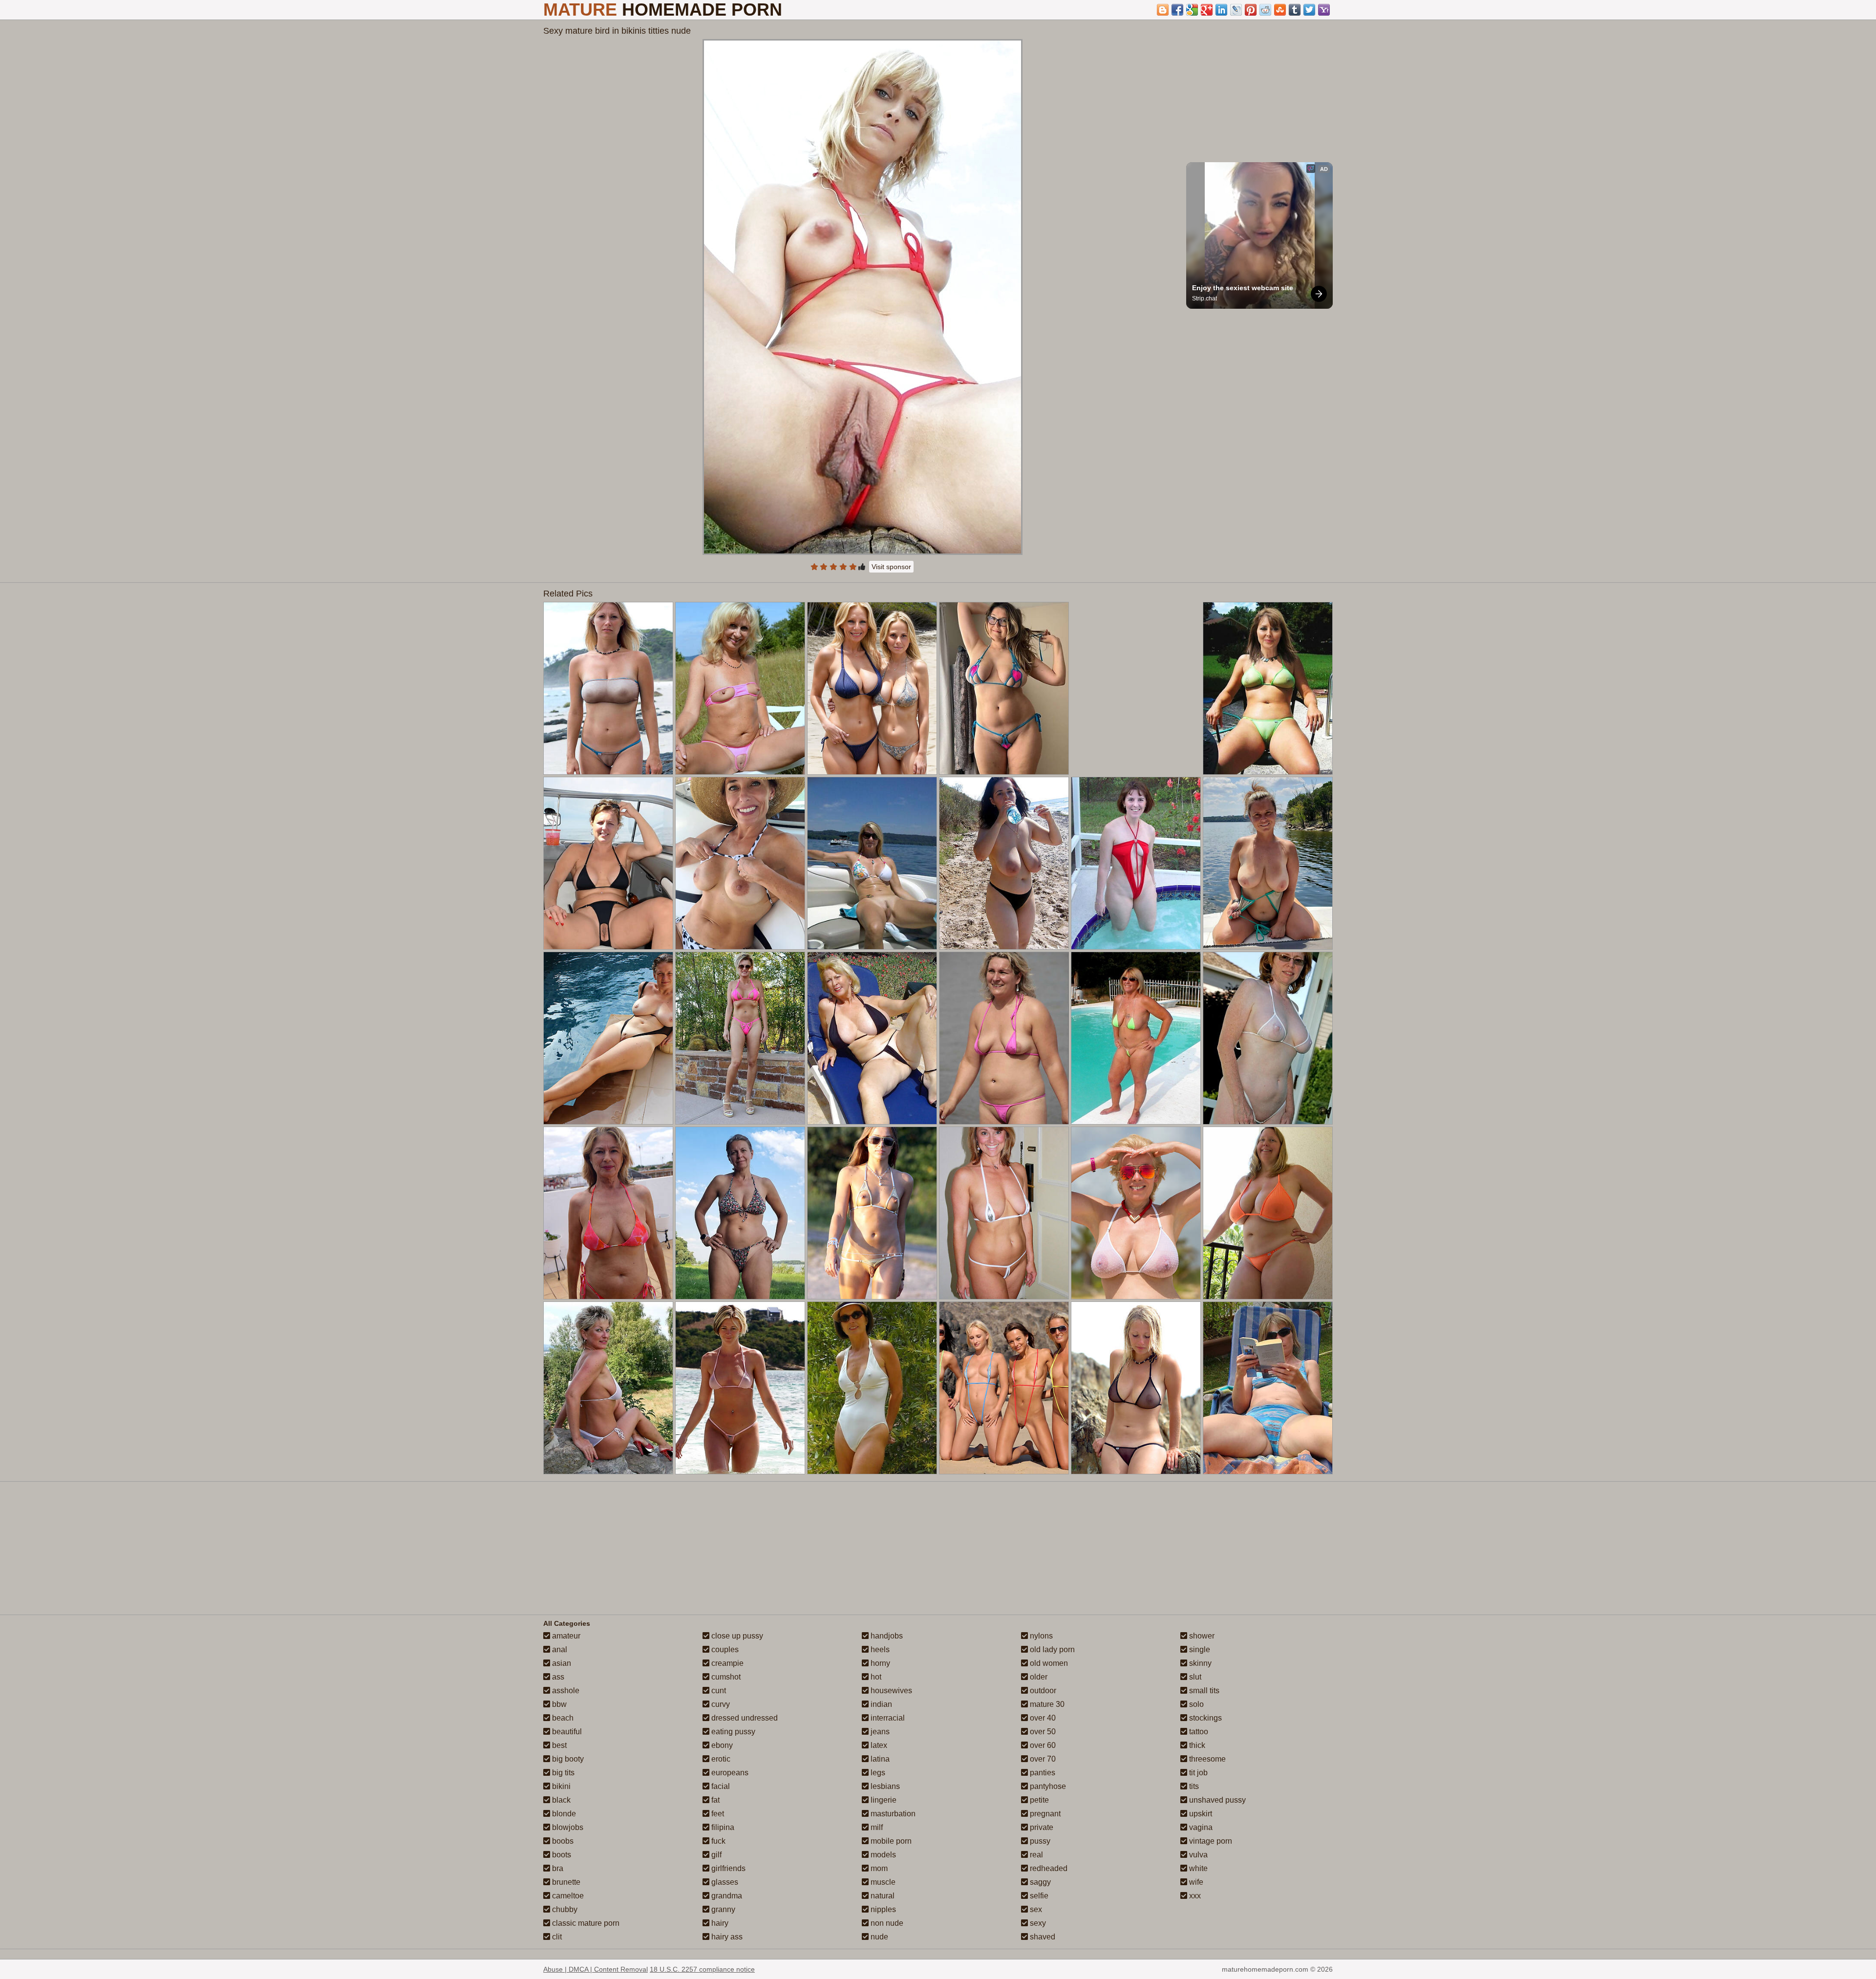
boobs (562, 1841)
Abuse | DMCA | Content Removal (596, 1969)
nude (878, 1937)
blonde (563, 1814)
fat (714, 1800)
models (882, 1855)
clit (556, 1937)
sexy (1037, 1923)
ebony (721, 1745)
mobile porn (890, 1841)
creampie (726, 1663)
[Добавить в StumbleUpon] (1280, 10)
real (1035, 1855)
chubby (564, 1909)
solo (1195, 1704)
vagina (1200, 1827)
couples (724, 1649)
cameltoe (567, 1896)
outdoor (1042, 1691)
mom (878, 1868)
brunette (565, 1882)
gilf (715, 1855)
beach (562, 1718)
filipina (722, 1827)
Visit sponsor (891, 567)
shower (1201, 1636)
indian (880, 1704)
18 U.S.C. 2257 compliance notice (702, 1969)
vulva (1197, 1855)
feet (717, 1814)
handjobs (886, 1636)
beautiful (566, 1732)
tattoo (1198, 1732)
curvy (720, 1704)
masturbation (892, 1814)
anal (559, 1649)
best (558, 1745)
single (1199, 1649)
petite (1038, 1800)
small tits (1203, 1691)
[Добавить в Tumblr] (1295, 10)
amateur (565, 1636)
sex (1035, 1909)
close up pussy (736, 1636)
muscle (882, 1882)
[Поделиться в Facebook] (1177, 10)
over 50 (1042, 1732)
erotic (720, 1759)
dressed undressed (744, 1718)
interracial (887, 1718)
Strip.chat (1204, 298)
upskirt (1200, 1814)
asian (561, 1663)
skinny (1199, 1663)
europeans (729, 1773)
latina (879, 1759)
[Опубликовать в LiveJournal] (1236, 10)
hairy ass (726, 1937)
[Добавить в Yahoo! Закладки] (1324, 10)
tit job (1197, 1773)
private (1041, 1827)
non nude (886, 1923)
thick (1196, 1745)
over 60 (1042, 1745)
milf (876, 1827)
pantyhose (1047, 1786)
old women (1048, 1663)
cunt (718, 1691)
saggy (1039, 1882)
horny (879, 1663)
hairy (719, 1923)
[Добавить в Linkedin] (1221, 10)
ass (557, 1677)
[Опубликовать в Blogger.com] (1163, 10)
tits (1193, 1786)
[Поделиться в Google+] (1207, 10)
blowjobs (567, 1827)
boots (561, 1855)
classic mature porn (585, 1923)
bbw (558, 1704)
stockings (1204, 1718)
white (1197, 1868)
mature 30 (1046, 1704)
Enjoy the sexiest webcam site (1243, 288)
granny (722, 1909)
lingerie (883, 1800)
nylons (1040, 1636)
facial (720, 1786)
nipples (882, 1909)
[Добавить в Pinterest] (1251, 10)
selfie (1038, 1896)
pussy (1039, 1841)
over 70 (1042, 1759)
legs (877, 1773)
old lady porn (1051, 1649)
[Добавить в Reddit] (1265, 10)
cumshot (725, 1677)
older (1038, 1677)
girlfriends (727, 1868)
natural (882, 1896)
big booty (567, 1759)
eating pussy (732, 1732)
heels (879, 1649)
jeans (879, 1732)
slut (1194, 1677)
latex (878, 1745)
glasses (724, 1882)
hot (875, 1677)
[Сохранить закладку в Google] (1192, 10)
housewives (890, 1691)
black (560, 1800)
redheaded (1048, 1868)
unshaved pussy (1216, 1800)
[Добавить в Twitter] (1309, 10)
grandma (726, 1896)
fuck (717, 1841)
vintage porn (1210, 1841)
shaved (1042, 1937)
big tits (562, 1773)
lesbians (884, 1786)
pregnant (1044, 1814)
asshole (565, 1691)
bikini (560, 1786)
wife (1195, 1882)
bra (557, 1868)
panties (1042, 1773)
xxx (1194, 1896)
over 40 (1042, 1718)
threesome (1206, 1759)
